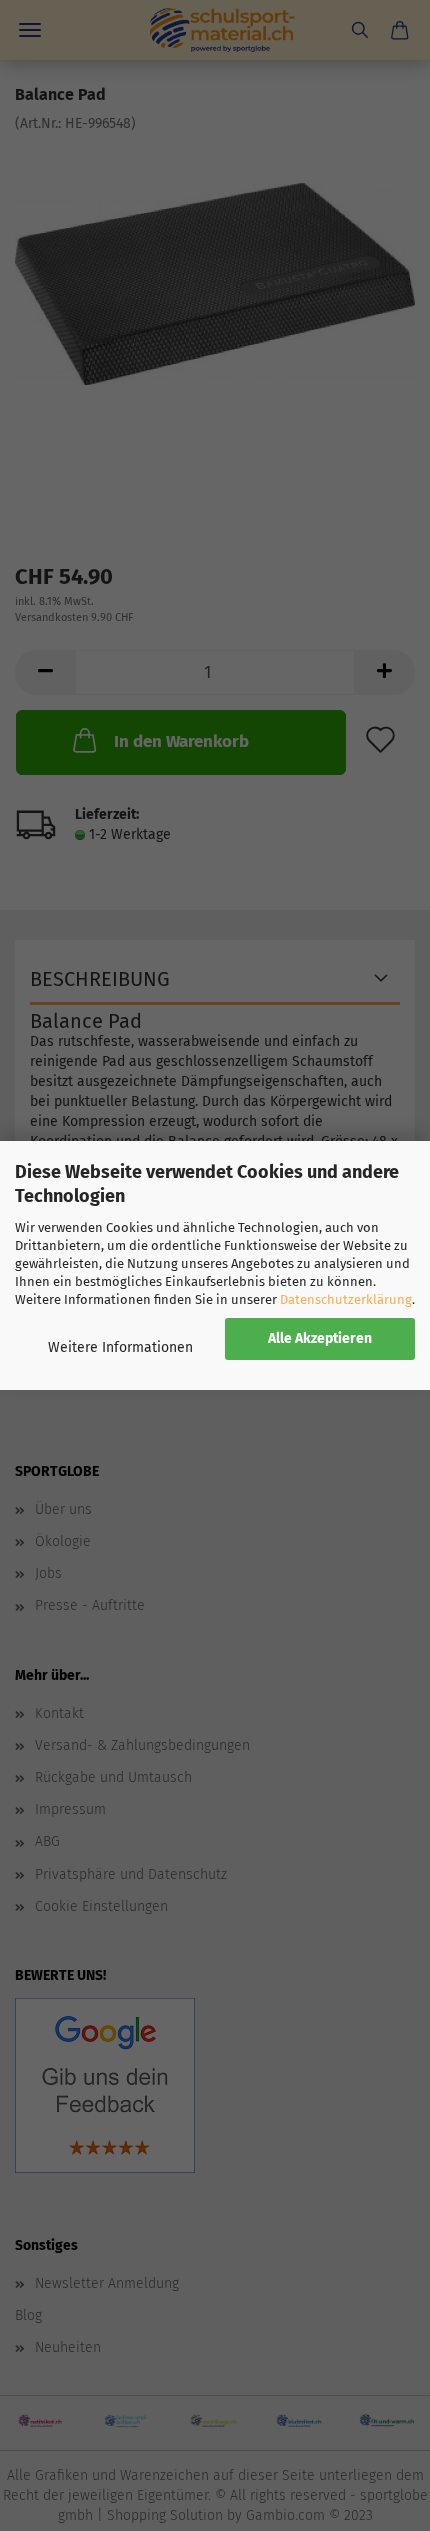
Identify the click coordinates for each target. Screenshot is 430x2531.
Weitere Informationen (120, 1347)
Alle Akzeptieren (320, 1338)
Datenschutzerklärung (346, 1299)
